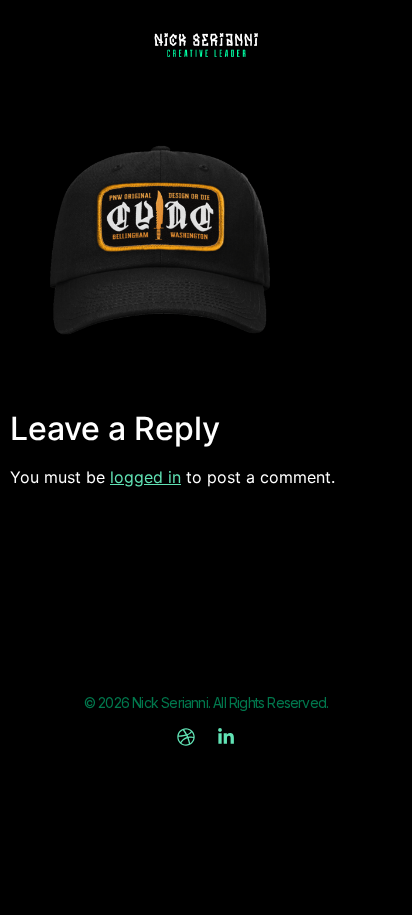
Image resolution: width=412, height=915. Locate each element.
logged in (145, 477)
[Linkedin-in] (226, 737)
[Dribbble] (186, 737)
